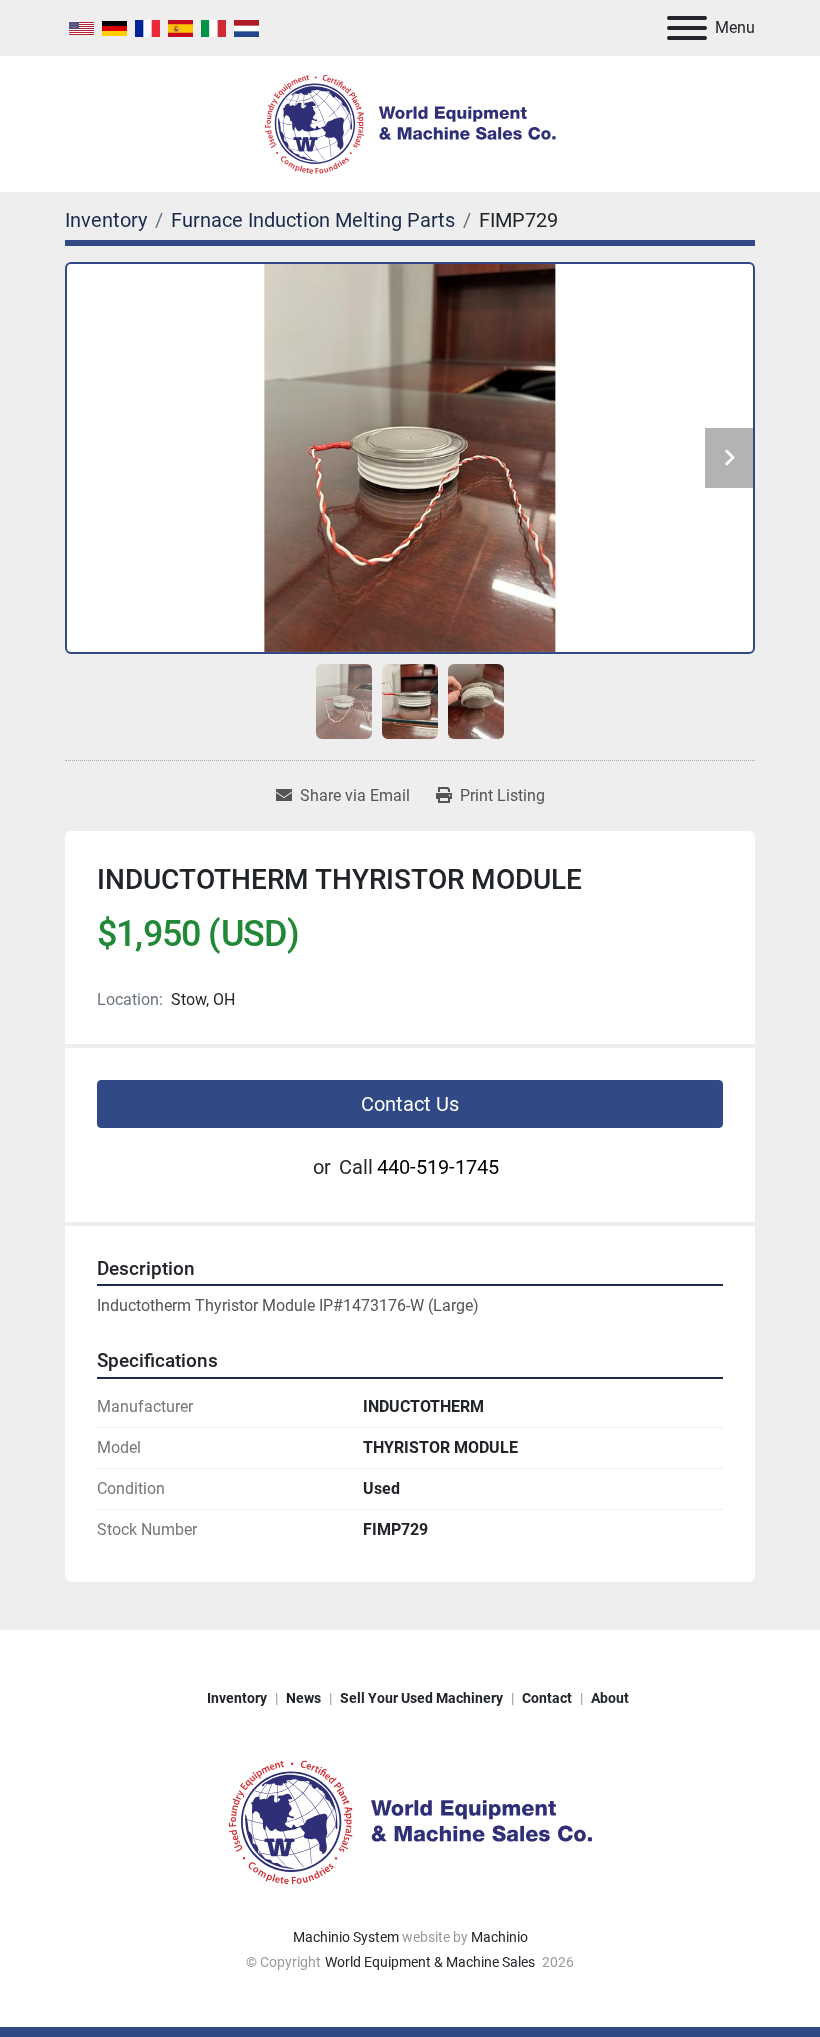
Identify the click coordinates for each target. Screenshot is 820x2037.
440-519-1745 (438, 1167)
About (610, 1698)
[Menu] (687, 28)
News (303, 1698)
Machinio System (346, 1937)
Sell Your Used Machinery (421, 1698)
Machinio (499, 1937)
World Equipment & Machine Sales (431, 1962)
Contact (547, 1698)
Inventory (237, 1698)
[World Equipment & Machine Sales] (410, 1821)
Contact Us (410, 1104)
